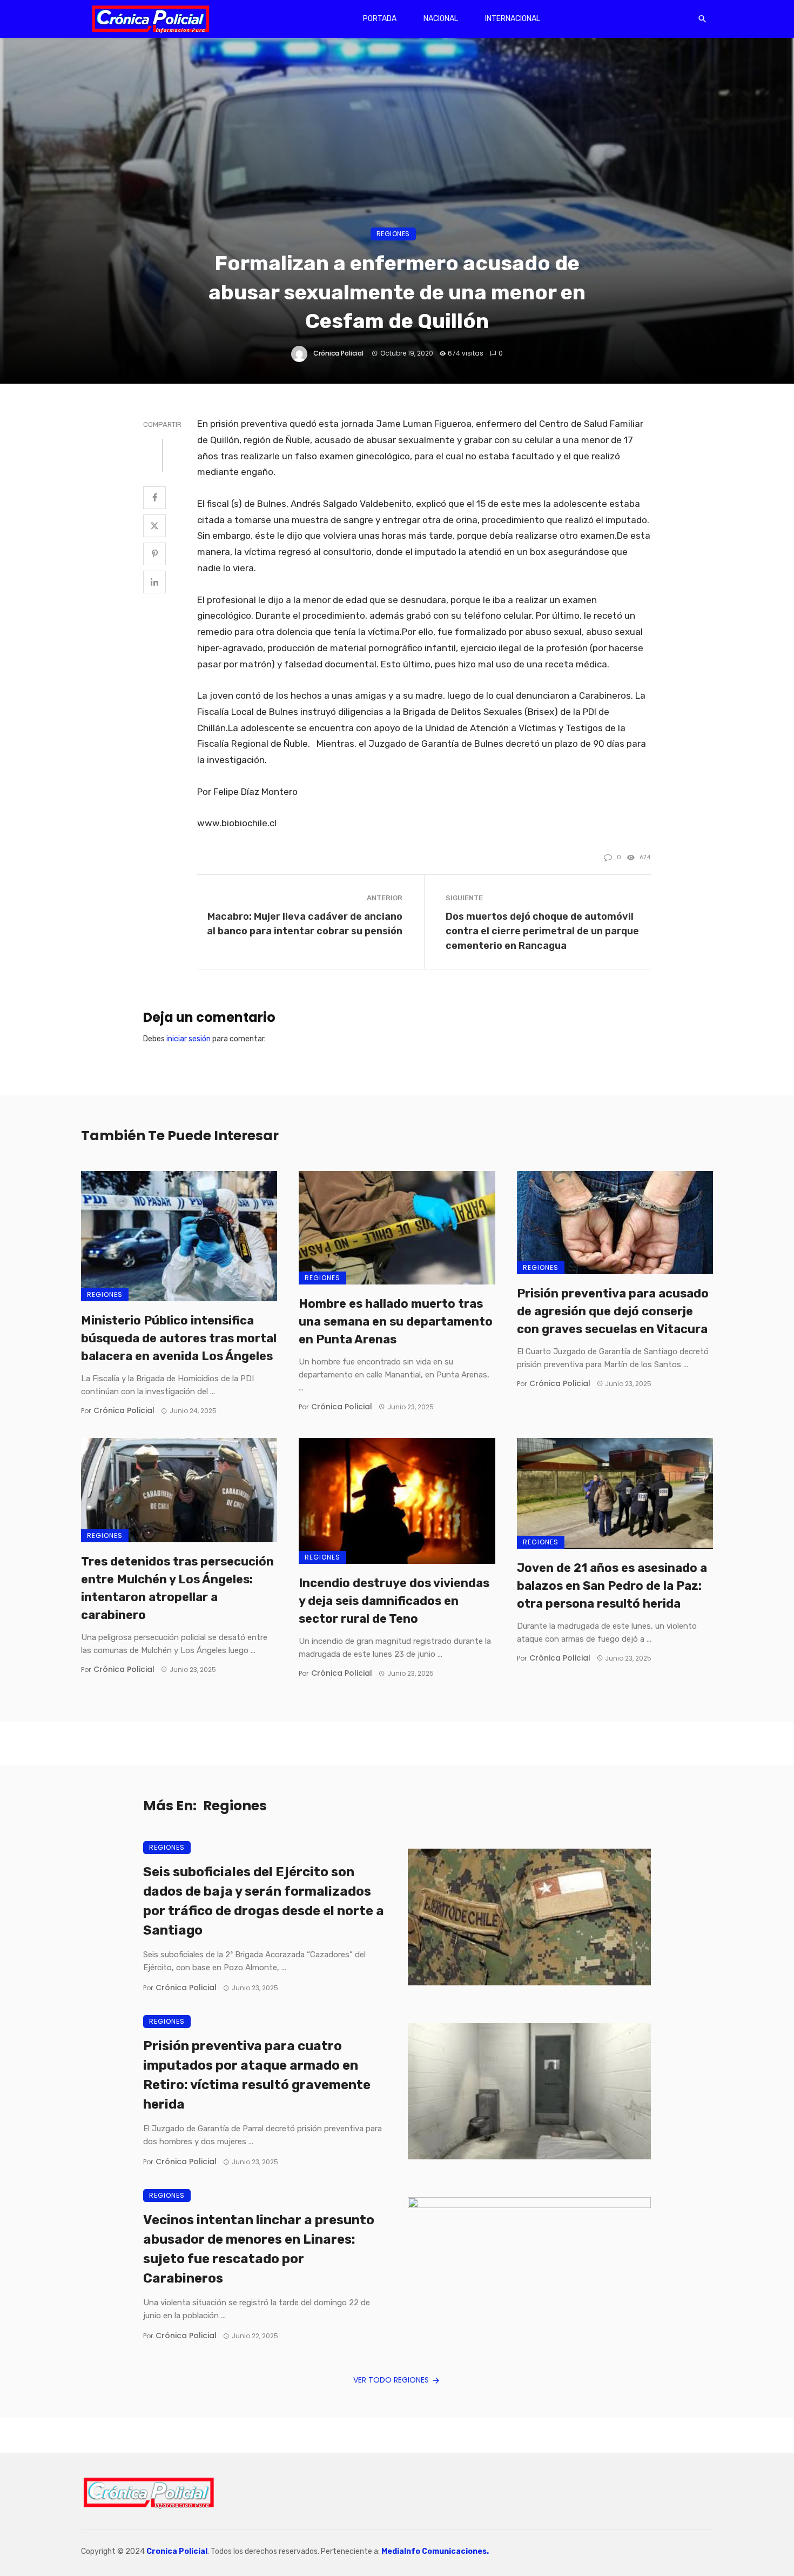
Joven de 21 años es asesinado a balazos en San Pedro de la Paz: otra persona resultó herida (612, 1586)
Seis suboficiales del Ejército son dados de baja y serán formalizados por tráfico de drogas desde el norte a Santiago (264, 1901)
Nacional (441, 19)
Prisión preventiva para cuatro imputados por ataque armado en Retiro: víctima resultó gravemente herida (257, 2075)
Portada (380, 19)
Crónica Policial (338, 353)
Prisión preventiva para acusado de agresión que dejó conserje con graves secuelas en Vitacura (613, 1311)
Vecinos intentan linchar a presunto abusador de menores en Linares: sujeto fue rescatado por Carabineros (259, 2249)
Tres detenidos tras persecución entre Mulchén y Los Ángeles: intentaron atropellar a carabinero (177, 1588)
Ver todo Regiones (391, 2380)
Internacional (513, 19)
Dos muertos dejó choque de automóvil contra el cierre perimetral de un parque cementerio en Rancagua (542, 931)
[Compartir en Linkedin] (154, 582)
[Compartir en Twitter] (154, 526)
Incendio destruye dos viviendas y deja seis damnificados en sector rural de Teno (394, 1601)
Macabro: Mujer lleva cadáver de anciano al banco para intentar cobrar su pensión (305, 924)
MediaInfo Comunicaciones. (435, 2551)
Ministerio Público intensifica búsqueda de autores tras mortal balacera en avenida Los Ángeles (179, 1338)
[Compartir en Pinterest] (154, 554)
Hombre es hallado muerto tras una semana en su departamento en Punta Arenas (396, 1322)
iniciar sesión (189, 1039)
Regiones (393, 234)
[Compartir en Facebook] (154, 498)
